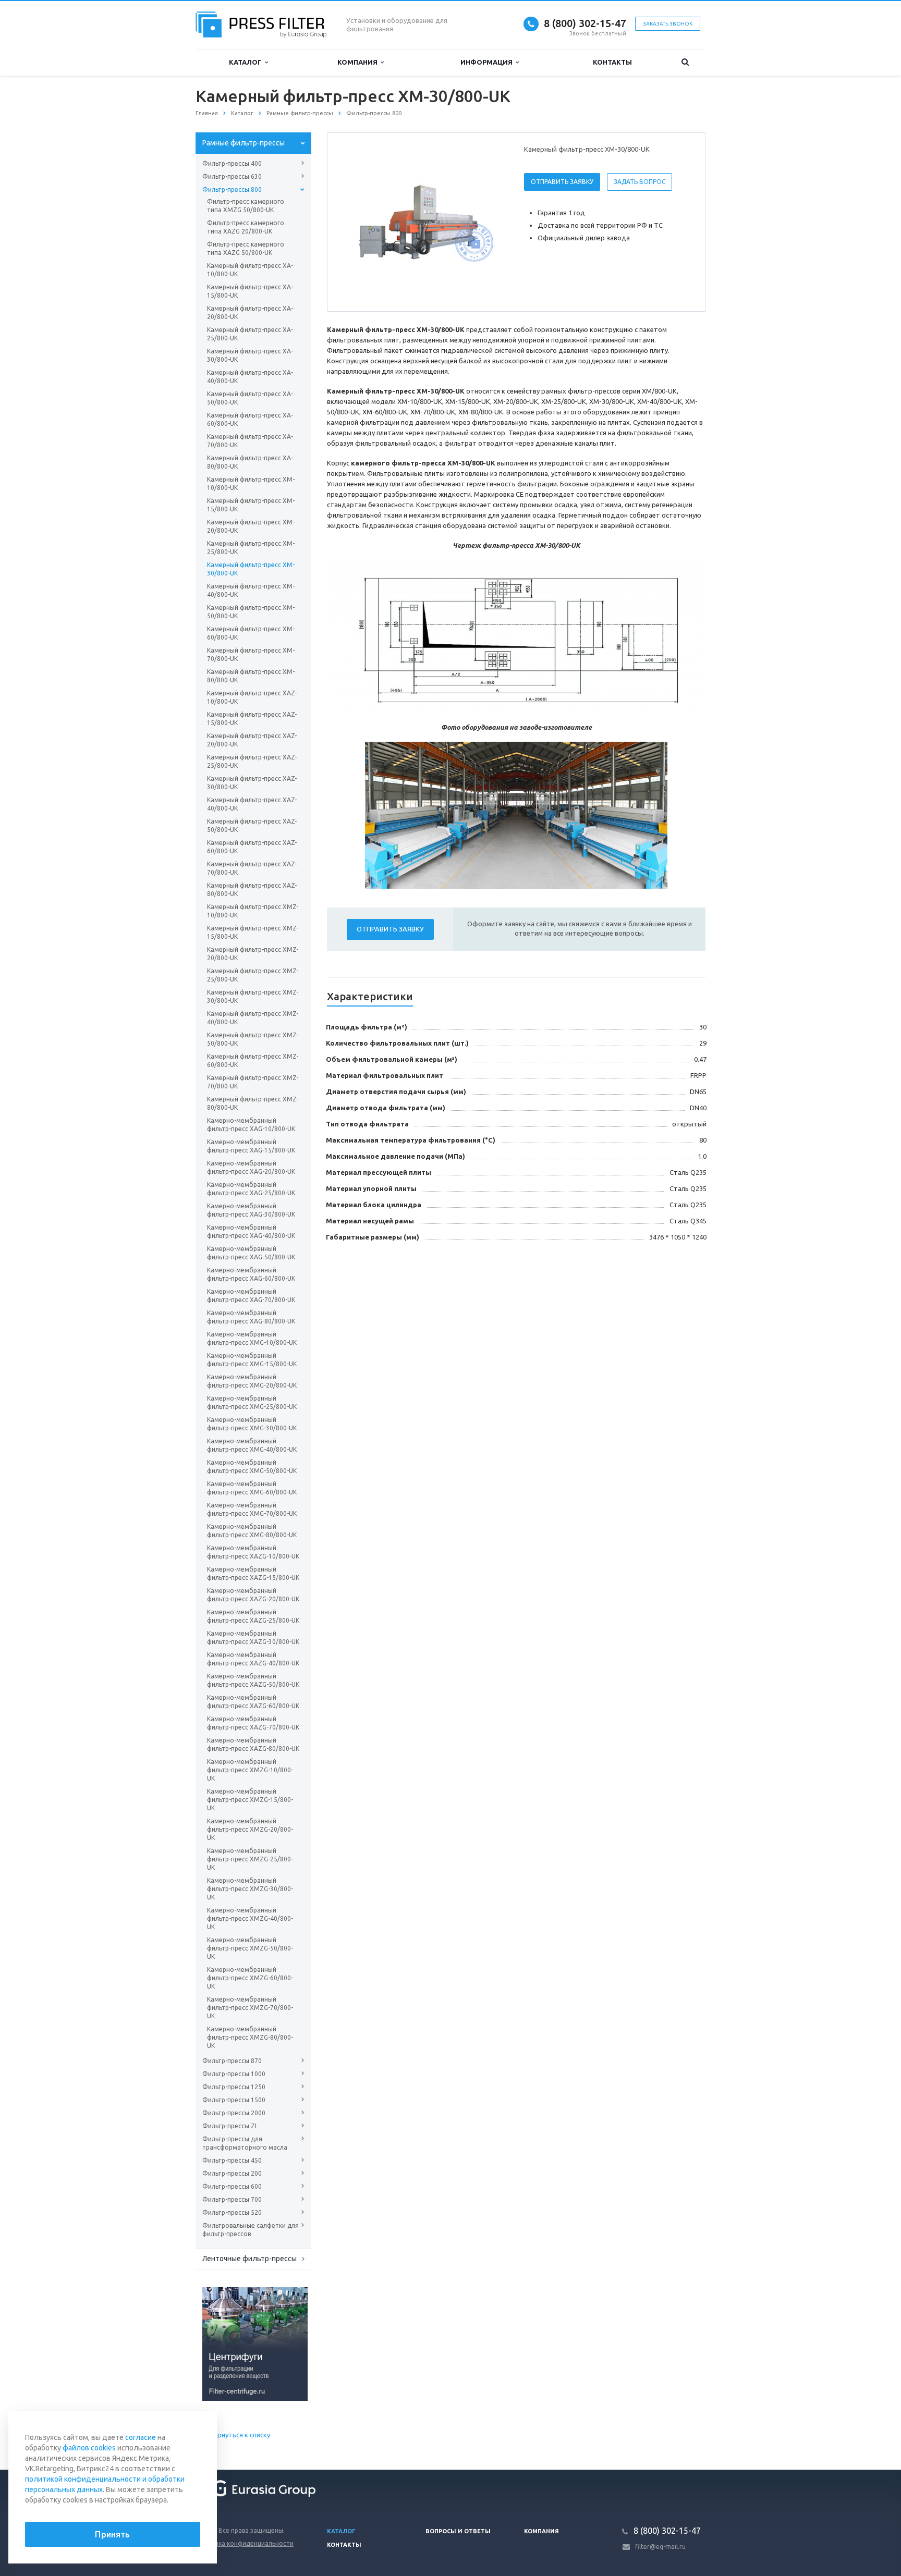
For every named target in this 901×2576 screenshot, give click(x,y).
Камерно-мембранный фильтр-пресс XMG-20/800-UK (252, 1381)
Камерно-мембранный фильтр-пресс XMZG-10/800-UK (250, 1770)
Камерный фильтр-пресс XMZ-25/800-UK (253, 975)
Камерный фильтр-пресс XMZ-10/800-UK (253, 911)
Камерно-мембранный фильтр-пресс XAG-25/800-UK (251, 1189)
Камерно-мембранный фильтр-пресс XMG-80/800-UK (252, 1531)
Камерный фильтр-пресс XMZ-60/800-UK (253, 1060)
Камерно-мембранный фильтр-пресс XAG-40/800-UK (251, 1231)
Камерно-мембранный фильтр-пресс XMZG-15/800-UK (250, 1800)
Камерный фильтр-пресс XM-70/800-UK (251, 654)
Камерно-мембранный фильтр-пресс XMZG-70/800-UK (250, 2008)
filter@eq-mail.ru (660, 2547)
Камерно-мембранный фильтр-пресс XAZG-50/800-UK (253, 1680)
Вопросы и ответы (458, 2531)
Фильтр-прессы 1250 (234, 2087)
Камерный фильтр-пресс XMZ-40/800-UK (253, 1018)
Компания (359, 62)
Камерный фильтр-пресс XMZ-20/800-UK (253, 954)
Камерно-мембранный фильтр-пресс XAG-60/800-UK (251, 1274)
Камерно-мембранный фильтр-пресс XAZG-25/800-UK (253, 1616)
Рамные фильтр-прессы (243, 143)
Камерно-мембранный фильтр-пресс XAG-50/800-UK (251, 1253)
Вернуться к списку (240, 2435)
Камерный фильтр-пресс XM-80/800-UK (251, 676)
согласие (141, 2437)
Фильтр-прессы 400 (232, 163)
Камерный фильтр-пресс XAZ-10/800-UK (252, 697)
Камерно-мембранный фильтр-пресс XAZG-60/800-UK (253, 1702)
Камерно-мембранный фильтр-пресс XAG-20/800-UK (251, 1167)
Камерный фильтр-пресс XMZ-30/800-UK (253, 996)
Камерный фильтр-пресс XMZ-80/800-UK (253, 1103)
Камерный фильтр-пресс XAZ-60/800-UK (252, 847)
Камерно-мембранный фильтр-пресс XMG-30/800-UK (252, 1424)
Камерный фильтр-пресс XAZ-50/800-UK (252, 825)
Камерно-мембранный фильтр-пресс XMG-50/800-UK (252, 1467)
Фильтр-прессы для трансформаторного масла (245, 2143)
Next (490, 222)
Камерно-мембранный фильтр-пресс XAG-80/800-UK (251, 1317)
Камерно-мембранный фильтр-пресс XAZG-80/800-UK (253, 1744)
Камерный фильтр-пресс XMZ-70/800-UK (253, 1082)
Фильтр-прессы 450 (232, 2160)
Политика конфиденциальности (245, 2543)
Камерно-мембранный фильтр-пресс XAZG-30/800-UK (253, 1637)
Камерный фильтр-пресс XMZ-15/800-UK (253, 932)
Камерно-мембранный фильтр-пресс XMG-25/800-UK (252, 1402)
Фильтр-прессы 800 (232, 189)
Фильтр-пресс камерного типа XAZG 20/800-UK (246, 227)
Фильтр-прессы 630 (232, 176)
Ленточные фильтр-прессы (249, 2259)
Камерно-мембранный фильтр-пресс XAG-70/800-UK (251, 1296)
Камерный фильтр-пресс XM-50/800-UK (251, 612)
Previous (357, 222)
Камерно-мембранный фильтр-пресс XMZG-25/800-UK (250, 1859)
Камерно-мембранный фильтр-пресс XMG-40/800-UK (252, 1445)
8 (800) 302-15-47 (585, 23)
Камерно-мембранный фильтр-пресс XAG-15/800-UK (251, 1146)
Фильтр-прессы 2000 (234, 2113)
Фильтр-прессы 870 (232, 2061)
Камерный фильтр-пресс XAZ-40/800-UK (252, 804)
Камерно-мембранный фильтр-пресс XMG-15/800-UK (252, 1360)
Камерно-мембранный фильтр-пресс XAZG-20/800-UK (253, 1595)
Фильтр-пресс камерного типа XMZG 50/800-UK (246, 206)
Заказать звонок (668, 24)
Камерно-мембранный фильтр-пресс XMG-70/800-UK (252, 1509)
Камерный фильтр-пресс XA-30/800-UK (250, 355)
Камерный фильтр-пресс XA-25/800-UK (250, 334)
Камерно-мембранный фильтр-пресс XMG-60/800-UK (252, 1488)
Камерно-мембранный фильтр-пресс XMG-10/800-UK (252, 1338)
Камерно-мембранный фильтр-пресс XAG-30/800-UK (251, 1210)
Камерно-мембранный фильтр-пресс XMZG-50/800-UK (250, 1948)
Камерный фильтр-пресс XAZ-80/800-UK (252, 890)
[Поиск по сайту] (685, 62)
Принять (112, 2534)
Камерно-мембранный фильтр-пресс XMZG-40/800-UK (250, 1918)
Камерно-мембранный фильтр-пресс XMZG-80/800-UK (250, 2037)
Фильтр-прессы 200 (232, 2173)
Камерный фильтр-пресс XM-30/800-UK (251, 569)
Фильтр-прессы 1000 (234, 2074)
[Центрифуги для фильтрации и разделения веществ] (255, 2344)
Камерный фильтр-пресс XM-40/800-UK (251, 590)
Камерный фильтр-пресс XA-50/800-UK (250, 398)
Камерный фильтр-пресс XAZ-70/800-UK (252, 868)
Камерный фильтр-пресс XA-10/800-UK (250, 270)
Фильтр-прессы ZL (230, 2126)
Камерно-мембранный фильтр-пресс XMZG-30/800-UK (250, 1889)
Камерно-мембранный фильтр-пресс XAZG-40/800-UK (253, 1659)
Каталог (247, 62)
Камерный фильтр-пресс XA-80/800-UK (250, 462)
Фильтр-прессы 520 (232, 2212)
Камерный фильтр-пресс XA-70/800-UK (250, 441)
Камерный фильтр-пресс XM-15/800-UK (251, 505)
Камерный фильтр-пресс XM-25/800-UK (251, 548)
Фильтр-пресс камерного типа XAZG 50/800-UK (246, 248)
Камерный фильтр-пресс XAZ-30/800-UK (252, 783)
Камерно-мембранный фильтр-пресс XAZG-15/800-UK (253, 1573)
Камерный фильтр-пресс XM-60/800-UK (251, 633)
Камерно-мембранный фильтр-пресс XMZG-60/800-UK (250, 1978)
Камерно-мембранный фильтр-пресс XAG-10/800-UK (251, 1125)
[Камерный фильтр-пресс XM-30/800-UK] (423, 223)
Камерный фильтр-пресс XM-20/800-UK (251, 526)
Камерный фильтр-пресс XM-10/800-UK (251, 483)
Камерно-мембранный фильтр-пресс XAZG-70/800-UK (253, 1723)
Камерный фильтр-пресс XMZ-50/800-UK (253, 1039)
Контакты (612, 62)
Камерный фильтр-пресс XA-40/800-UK (250, 377)
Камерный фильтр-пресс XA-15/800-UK (250, 291)
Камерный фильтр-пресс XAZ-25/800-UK (252, 761)
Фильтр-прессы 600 (232, 2186)
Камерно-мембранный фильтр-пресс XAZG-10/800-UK (253, 1552)
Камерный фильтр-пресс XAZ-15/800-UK (252, 719)
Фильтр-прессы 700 (232, 2199)
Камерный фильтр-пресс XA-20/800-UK (250, 312)
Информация (488, 62)
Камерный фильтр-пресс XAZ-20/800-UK (252, 740)
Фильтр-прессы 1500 (234, 2100)
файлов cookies (89, 2448)
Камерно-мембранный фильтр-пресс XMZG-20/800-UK (250, 1829)
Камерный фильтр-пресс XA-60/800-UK (250, 419)
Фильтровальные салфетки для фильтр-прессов (251, 2230)
